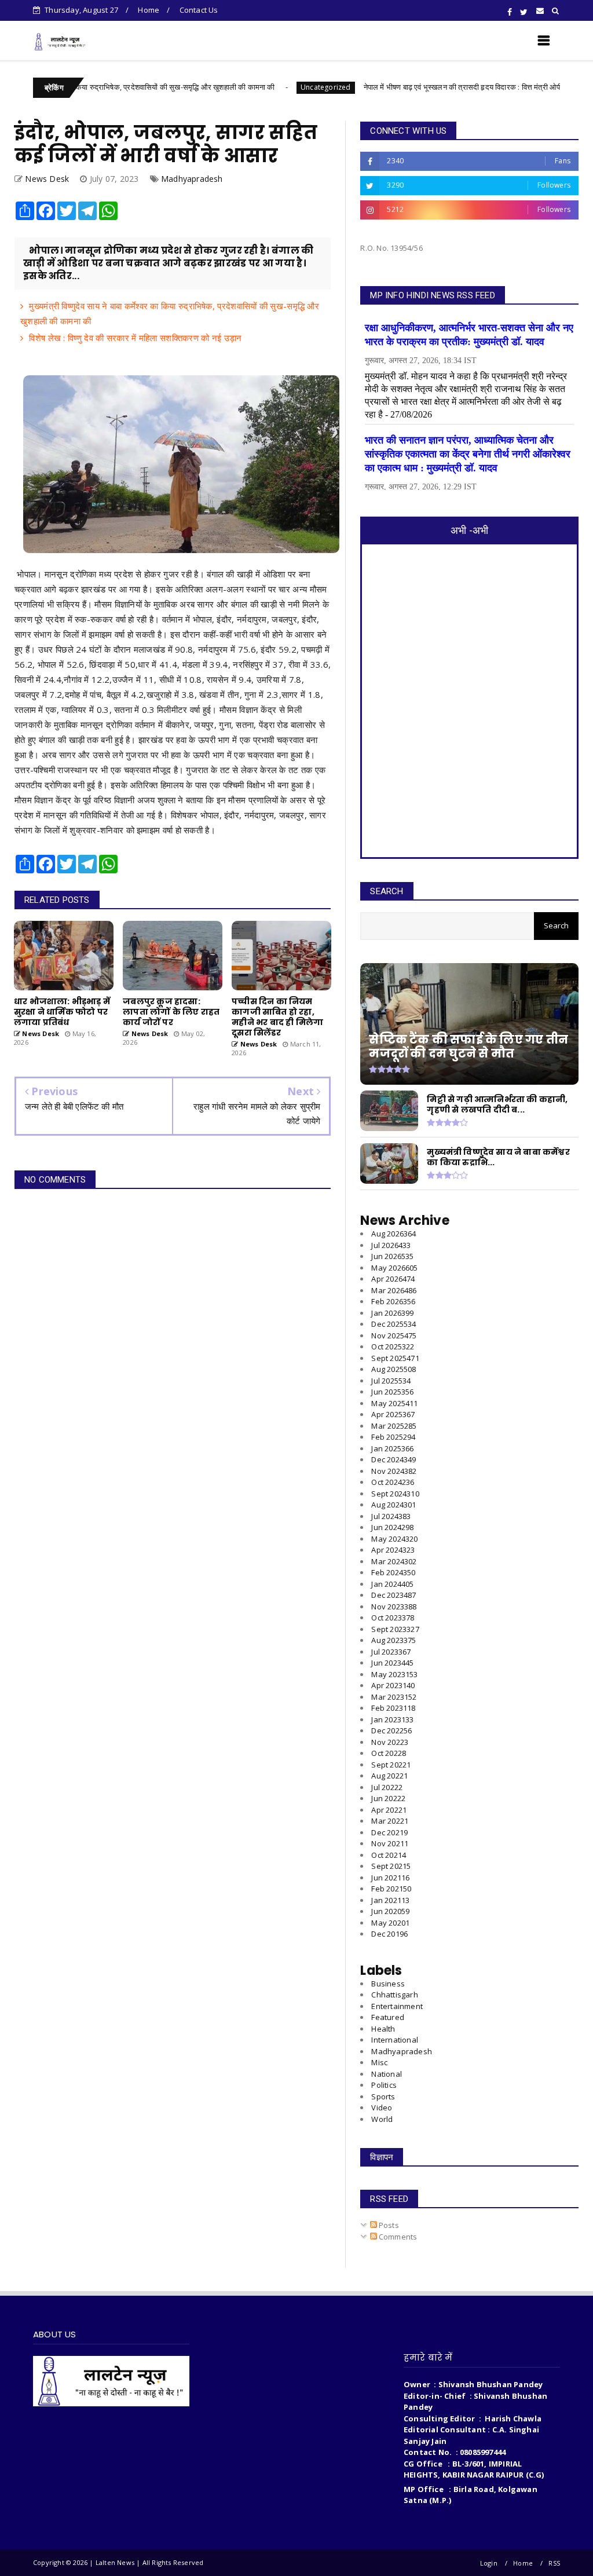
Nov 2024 (394, 1471)
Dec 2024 (393, 1459)
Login (489, 2563)
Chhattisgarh (394, 1995)
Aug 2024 (393, 1505)
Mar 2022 (390, 1821)
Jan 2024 (392, 1584)
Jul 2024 (391, 1516)
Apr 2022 (389, 1810)
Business (388, 1984)
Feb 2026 (393, 1301)
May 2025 (394, 1403)
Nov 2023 (394, 1607)
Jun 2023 (392, 1663)
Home (149, 10)
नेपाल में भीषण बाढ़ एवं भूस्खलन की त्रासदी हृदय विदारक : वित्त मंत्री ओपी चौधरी (408, 87)
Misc (379, 2062)
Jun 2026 (392, 1256)
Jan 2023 (392, 1719)
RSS (554, 2563)
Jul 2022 (387, 1787)
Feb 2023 (393, 1708)
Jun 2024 (392, 1527)
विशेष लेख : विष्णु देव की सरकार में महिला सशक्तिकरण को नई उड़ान (135, 338)
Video (382, 2107)
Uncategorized (262, 87)
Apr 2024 (393, 1550)
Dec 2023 (393, 1595)
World (382, 2119)
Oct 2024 (393, 1482)
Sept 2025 (395, 1358)
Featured (388, 2017)
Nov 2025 (394, 1335)
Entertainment (397, 2006)
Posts (388, 2225)
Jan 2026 (392, 1313)
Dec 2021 (389, 1832)
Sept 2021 (391, 1866)
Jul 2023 (391, 1652)
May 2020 (390, 1923)
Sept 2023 (395, 1629)
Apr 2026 (393, 1279)
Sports (383, 2096)
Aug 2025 (393, 1369)
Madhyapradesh (192, 179)
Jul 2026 (391, 1245)
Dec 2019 (389, 1934)
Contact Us (199, 10)
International (395, 2040)
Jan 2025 (392, 1448)
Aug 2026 (393, 1234)
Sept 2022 (391, 1765)
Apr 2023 (393, 1685)
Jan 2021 (390, 1900)
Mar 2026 (394, 1290)
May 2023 (394, 1674)
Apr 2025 (393, 1414)
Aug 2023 (393, 1640)
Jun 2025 (392, 1392)
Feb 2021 (391, 1889)
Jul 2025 (391, 1381)
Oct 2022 (389, 1753)
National (387, 2074)
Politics (384, 2085)
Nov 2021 (390, 1843)
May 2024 (394, 1539)
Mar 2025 (394, 1426)
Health (383, 2029)
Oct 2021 (389, 1855)
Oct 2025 (393, 1346)
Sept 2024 (395, 1494)
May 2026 (394, 1268)
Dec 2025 (393, 1324)
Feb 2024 (393, 1572)
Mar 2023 (394, 1697)
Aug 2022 (389, 1776)
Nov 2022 (390, 1742)
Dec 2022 (391, 1730)
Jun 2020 (390, 1911)
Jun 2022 (388, 1798)
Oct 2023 (393, 1618)
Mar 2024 (394, 1561)
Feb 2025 (393, 1437)
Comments (397, 2237)
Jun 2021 (390, 1878)
